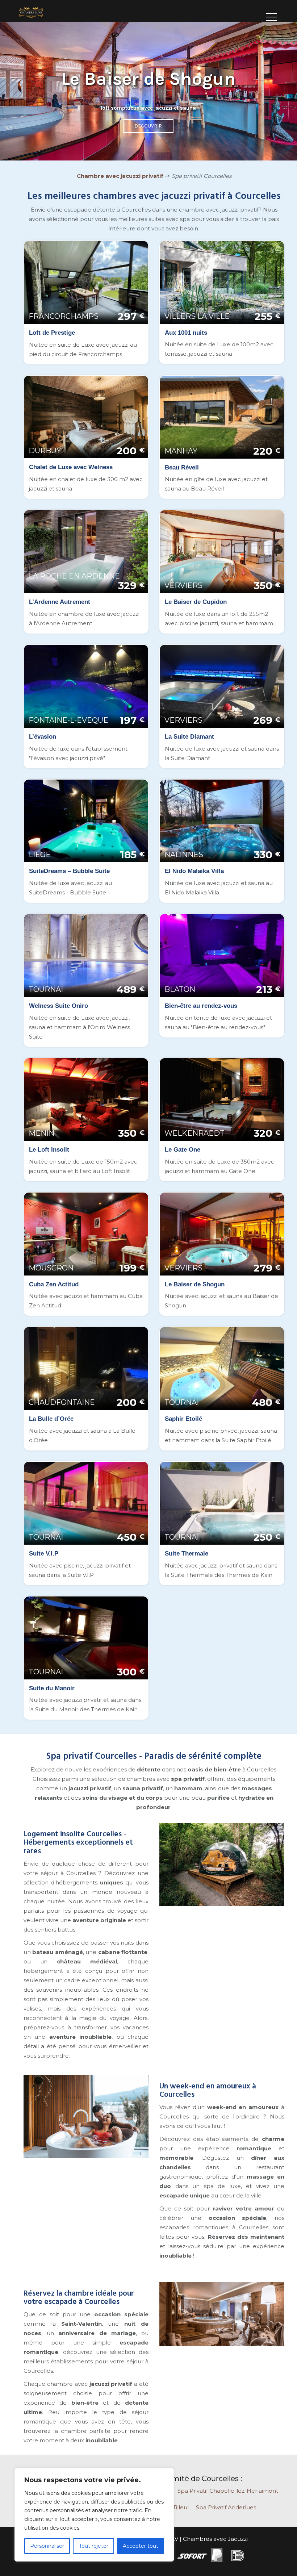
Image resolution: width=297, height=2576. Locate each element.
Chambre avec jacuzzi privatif (120, 176)
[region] (94, 2515)
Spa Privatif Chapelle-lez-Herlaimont (228, 2491)
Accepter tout (141, 2546)
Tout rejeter (94, 2546)
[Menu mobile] (272, 14)
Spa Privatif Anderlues (226, 2507)
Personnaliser (47, 2546)
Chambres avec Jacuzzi (215, 2539)
